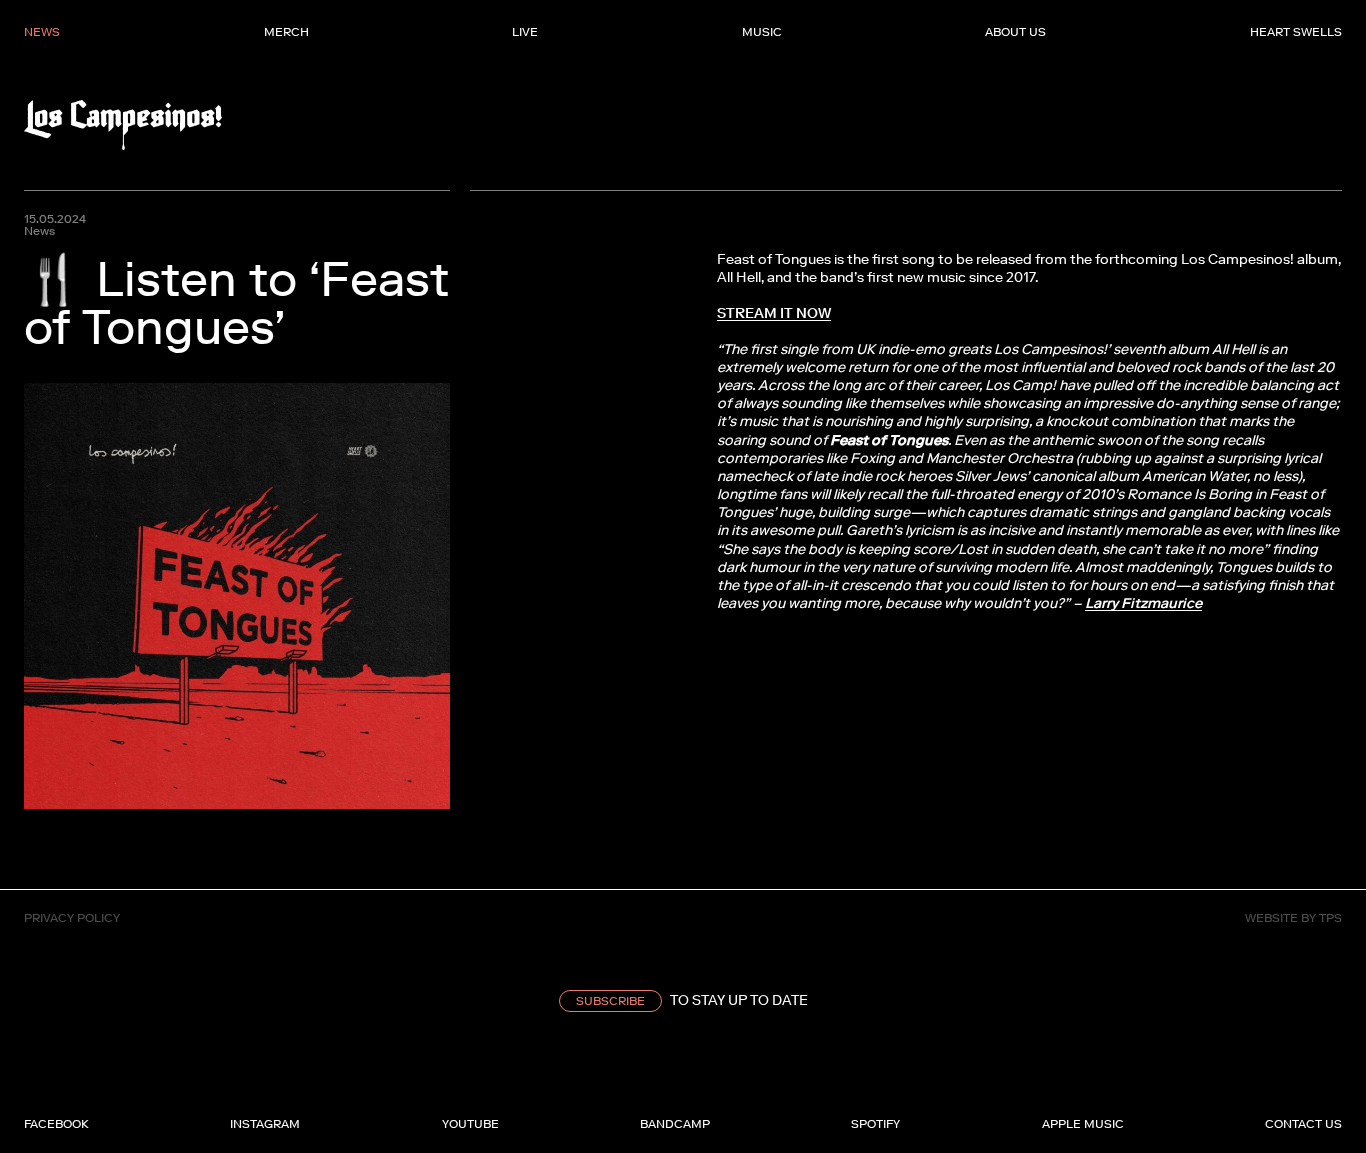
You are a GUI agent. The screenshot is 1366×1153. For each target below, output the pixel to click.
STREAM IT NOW (774, 313)
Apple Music (1083, 1124)
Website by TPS (1293, 918)
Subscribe (610, 1001)
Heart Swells (1296, 32)
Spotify (875, 1124)
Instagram (265, 1124)
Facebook (56, 1124)
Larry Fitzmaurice (1143, 603)
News (42, 32)
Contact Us (1303, 1124)
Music (762, 32)
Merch (286, 32)
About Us (1015, 32)
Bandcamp (675, 1124)
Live (525, 32)
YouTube (470, 1124)
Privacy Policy (72, 918)
